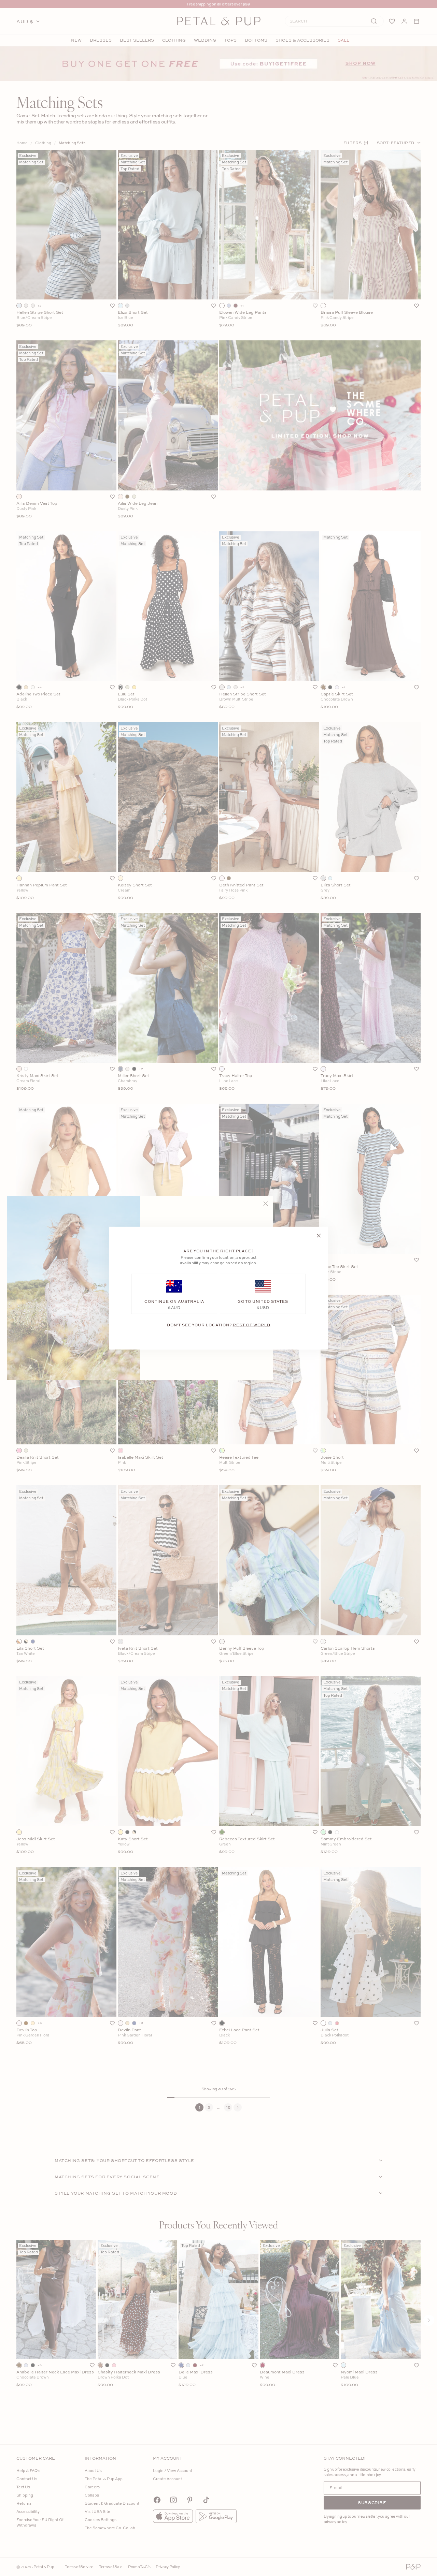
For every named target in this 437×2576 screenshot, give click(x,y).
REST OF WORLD (252, 1324)
